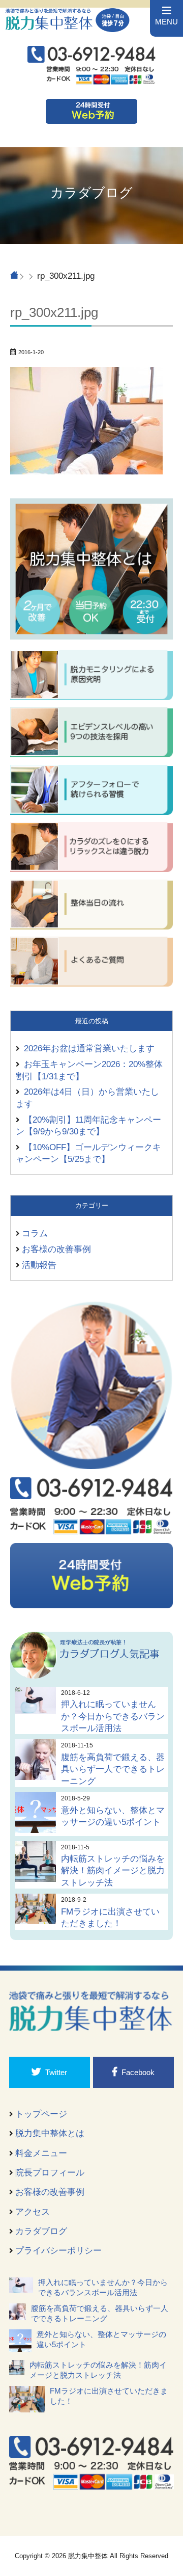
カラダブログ (41, 2231)
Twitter (56, 2072)
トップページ (41, 2114)
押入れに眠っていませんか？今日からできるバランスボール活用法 (113, 1716)
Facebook (138, 2072)
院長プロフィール (50, 2172)
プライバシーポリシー (58, 2250)
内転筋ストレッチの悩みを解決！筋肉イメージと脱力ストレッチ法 (113, 1870)
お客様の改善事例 (56, 1249)
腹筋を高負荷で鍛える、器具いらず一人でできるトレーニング (113, 1769)
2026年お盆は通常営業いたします (89, 1048)
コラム (35, 1233)
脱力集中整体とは (50, 2133)
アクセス (33, 2212)
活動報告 (39, 1265)
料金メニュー (41, 2153)
